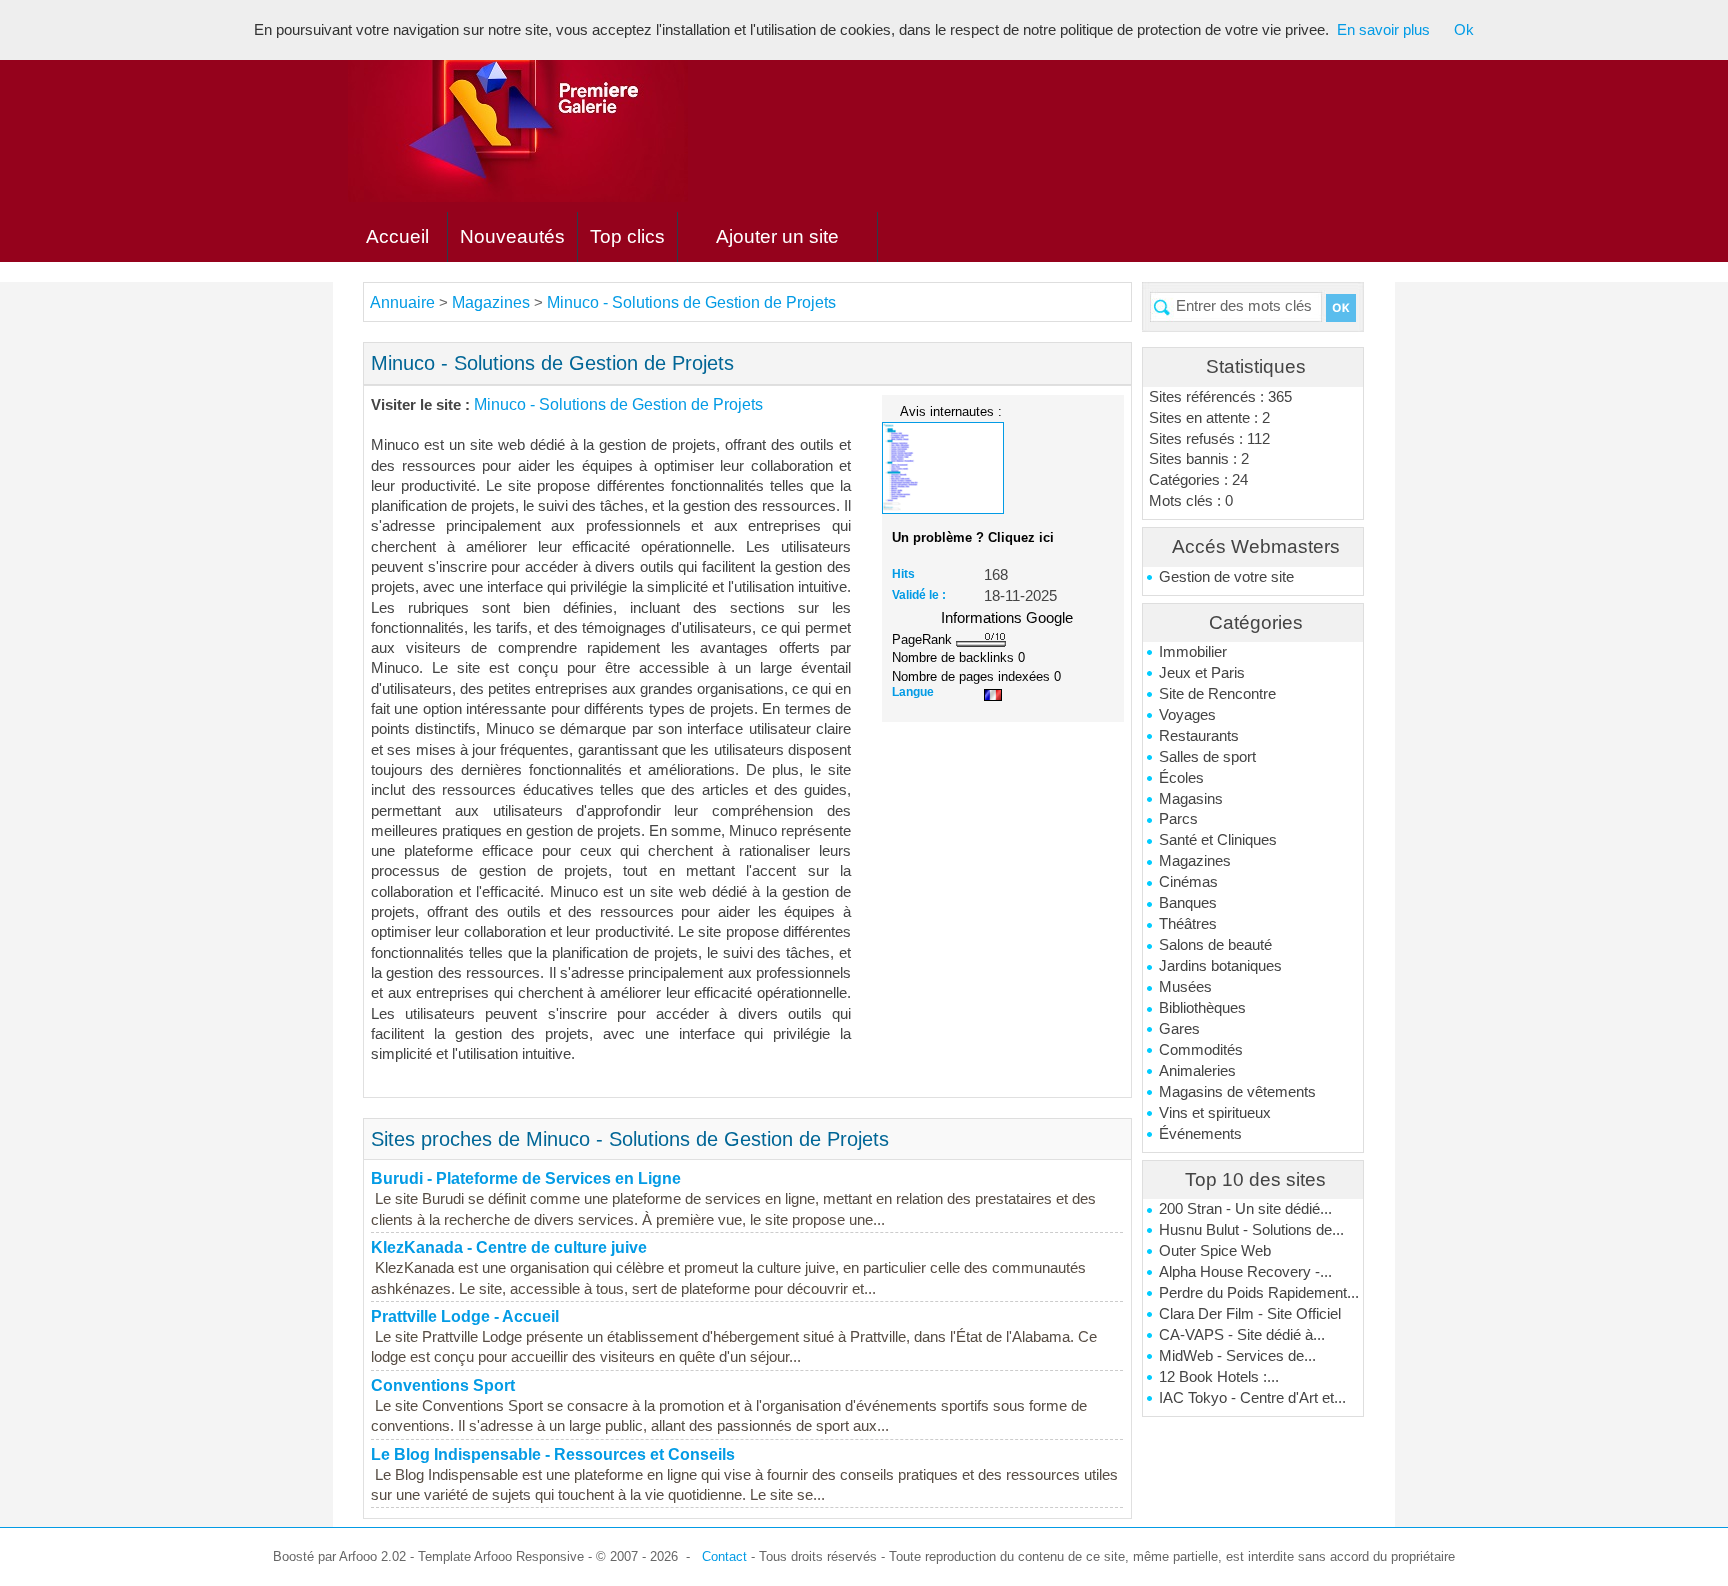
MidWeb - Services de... (1237, 1356)
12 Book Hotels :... (1219, 1377)
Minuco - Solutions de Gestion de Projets (691, 302)
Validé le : (919, 595)
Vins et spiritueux (1215, 1113)
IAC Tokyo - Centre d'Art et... (1252, 1398)
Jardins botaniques (1220, 966)
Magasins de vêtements (1237, 1092)
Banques (1188, 903)
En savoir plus (1383, 30)
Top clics (627, 236)
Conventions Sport (443, 1385)
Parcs (1178, 819)
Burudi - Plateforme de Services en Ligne (526, 1178)
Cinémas (1188, 882)
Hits (903, 574)
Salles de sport (1207, 757)
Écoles (1181, 778)
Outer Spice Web (1215, 1251)
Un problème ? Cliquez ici (973, 537)
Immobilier (1193, 652)
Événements (1200, 1134)
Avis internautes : (951, 411)
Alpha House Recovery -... (1245, 1272)
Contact (724, 1556)
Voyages (1187, 715)
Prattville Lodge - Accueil (465, 1316)
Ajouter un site (777, 236)
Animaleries (1197, 1071)
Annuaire (402, 302)
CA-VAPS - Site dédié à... (1242, 1335)
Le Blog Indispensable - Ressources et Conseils (553, 1454)
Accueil (397, 236)
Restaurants (1199, 736)
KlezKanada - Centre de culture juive (509, 1247)
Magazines (1195, 861)
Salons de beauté (1215, 945)
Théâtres (1188, 924)
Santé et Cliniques (1218, 840)
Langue (913, 692)
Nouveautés (512, 236)
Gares (1179, 1029)
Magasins (1191, 799)
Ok (1464, 30)
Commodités (1201, 1050)
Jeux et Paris (1202, 673)
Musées (1185, 987)
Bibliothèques (1202, 1008)
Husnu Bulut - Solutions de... (1251, 1230)
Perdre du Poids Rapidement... (1259, 1293)
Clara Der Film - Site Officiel (1250, 1314)
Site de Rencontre (1217, 694)
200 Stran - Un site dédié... (1245, 1209)
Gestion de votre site (1226, 577)
